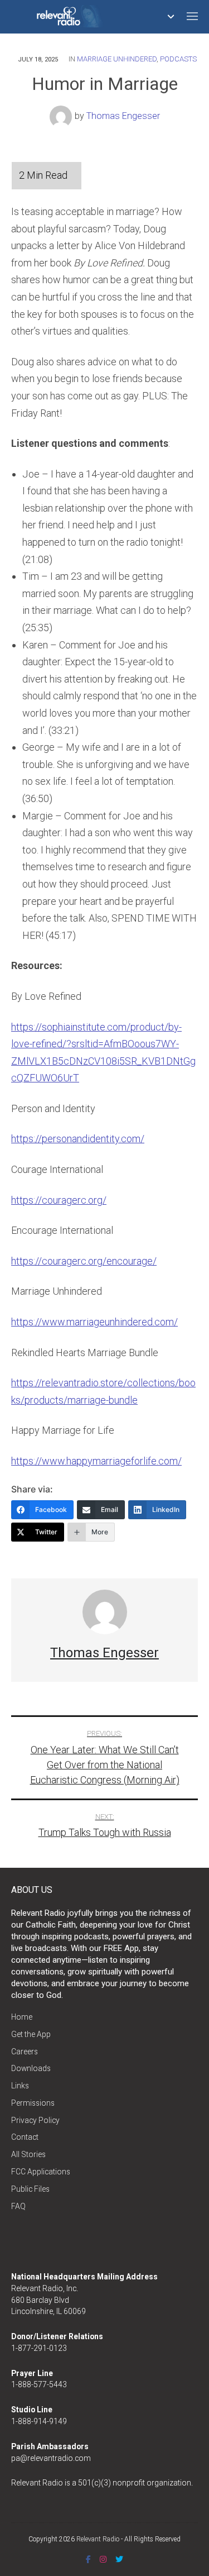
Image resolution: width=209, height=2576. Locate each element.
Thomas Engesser (123, 116)
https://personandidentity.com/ (78, 1139)
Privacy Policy (35, 2120)
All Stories (28, 2154)
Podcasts (178, 59)
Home (22, 2017)
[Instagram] (103, 2559)
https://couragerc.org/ (59, 1200)
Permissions (33, 2103)
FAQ (18, 2206)
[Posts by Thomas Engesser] (62, 116)
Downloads (31, 2068)
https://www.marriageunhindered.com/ (94, 1322)
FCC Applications (41, 2172)
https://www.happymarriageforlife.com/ (96, 1461)
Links (20, 2086)
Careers (25, 2052)
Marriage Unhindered (117, 59)
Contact (25, 2137)
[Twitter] (119, 2559)
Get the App (31, 2034)
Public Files (30, 2189)
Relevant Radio (98, 2539)
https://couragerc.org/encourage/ (84, 1261)
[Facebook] (88, 2559)
